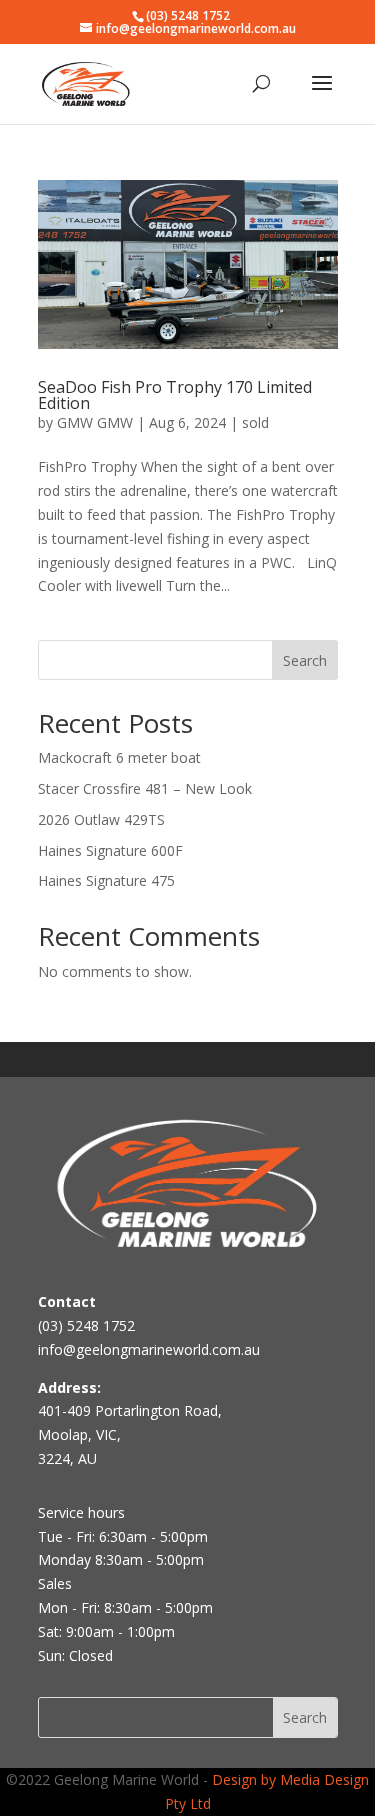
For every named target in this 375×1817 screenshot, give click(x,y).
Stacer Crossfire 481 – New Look (145, 788)
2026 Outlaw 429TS (101, 819)
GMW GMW (95, 422)
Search (305, 660)
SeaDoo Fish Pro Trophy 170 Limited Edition (175, 395)
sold (255, 422)
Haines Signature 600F (110, 850)
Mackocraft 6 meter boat (119, 757)
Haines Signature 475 (106, 880)
